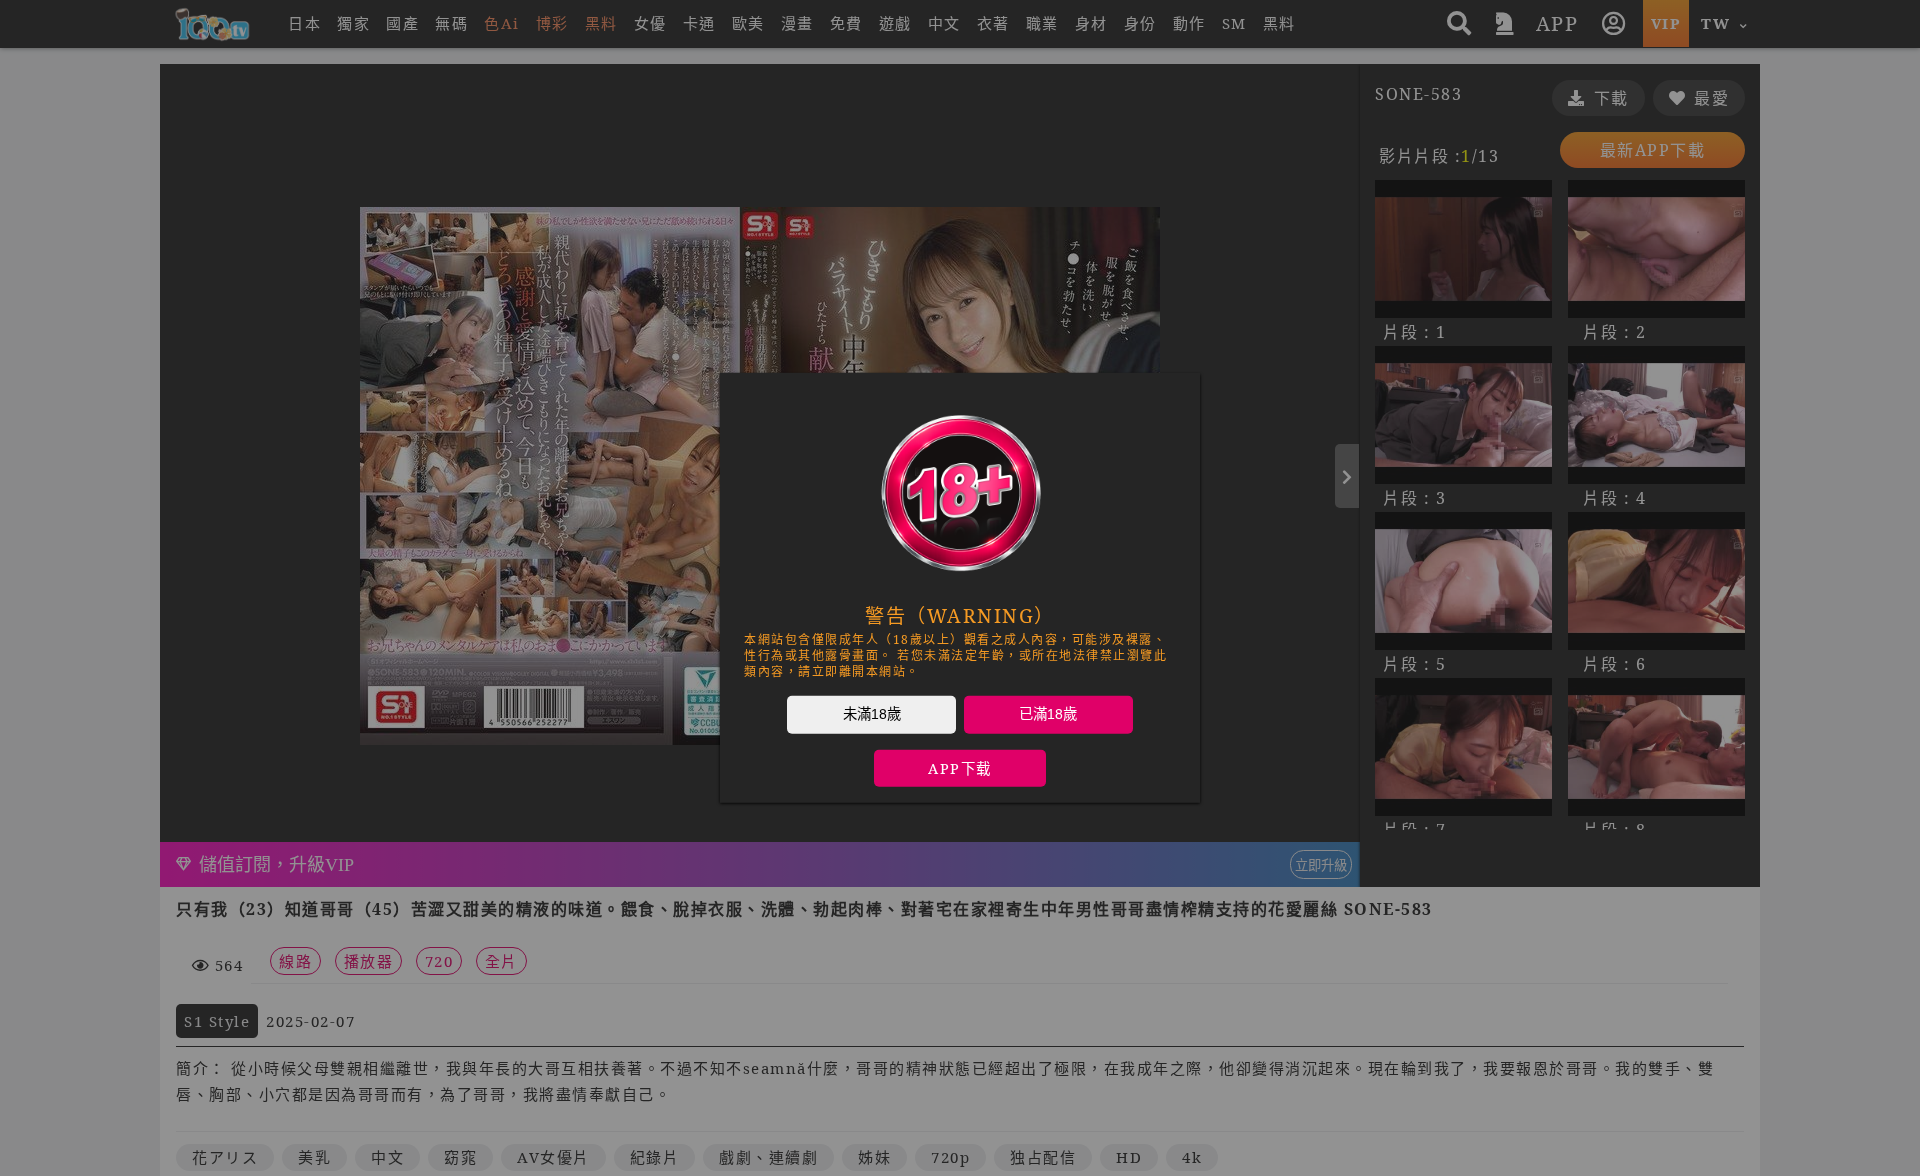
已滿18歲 (1048, 714)
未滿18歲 (872, 714)
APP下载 (960, 768)
